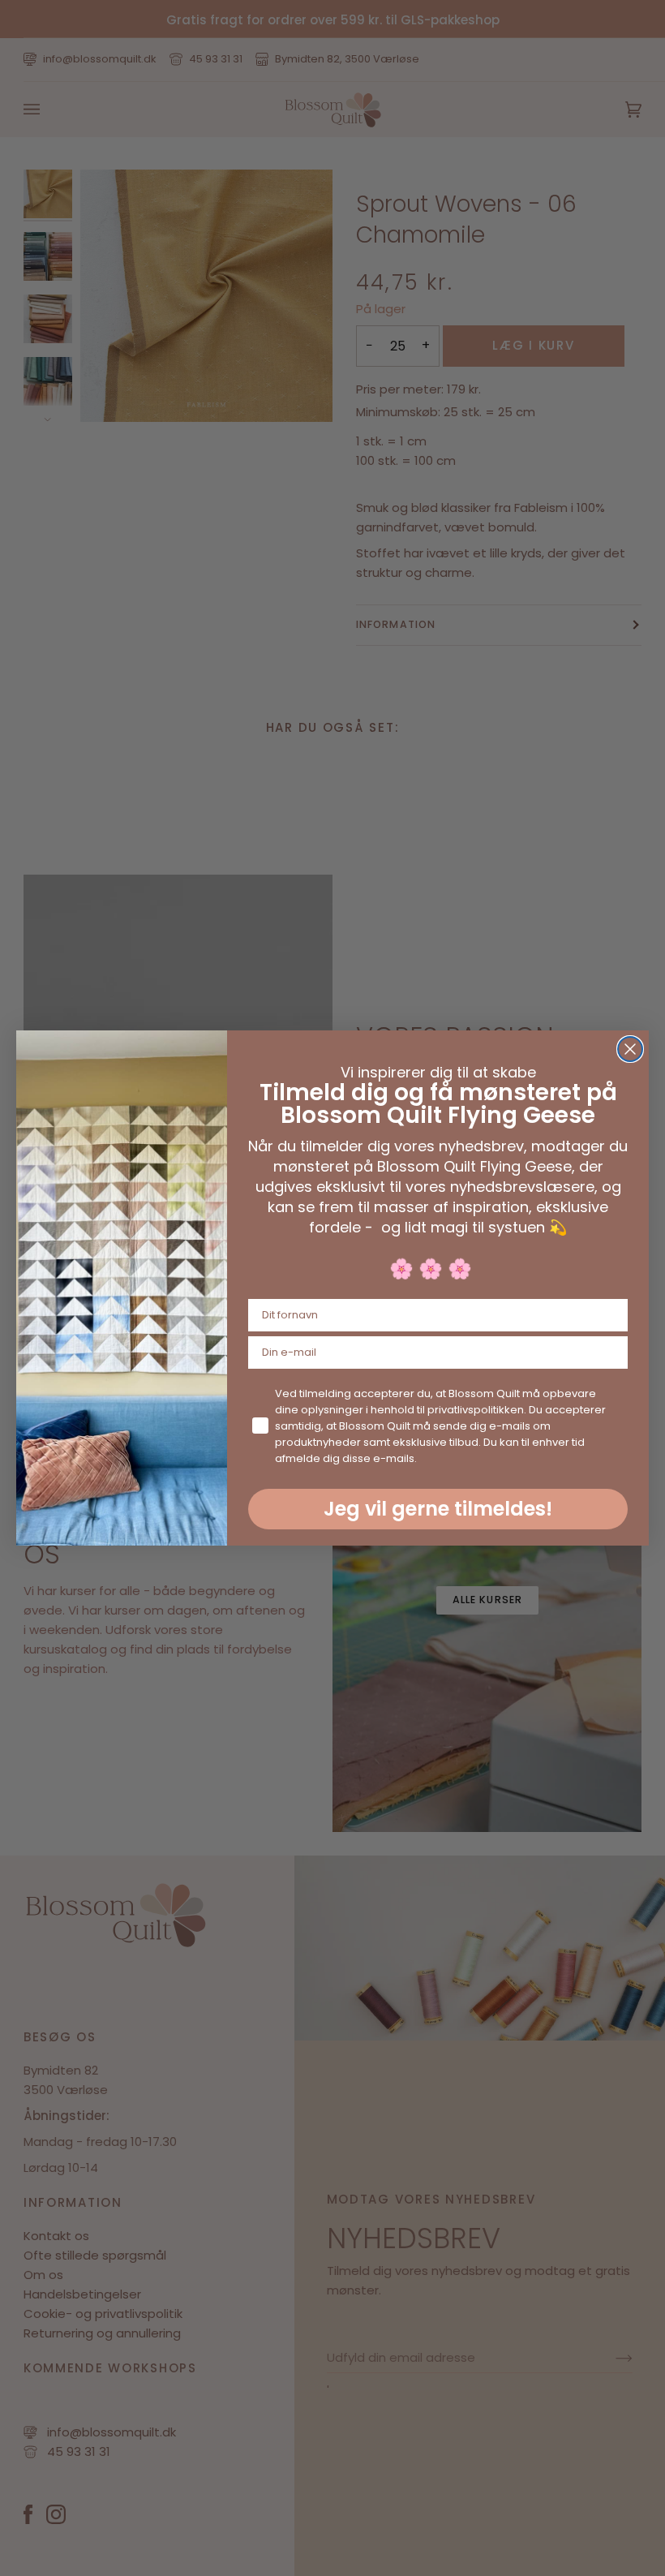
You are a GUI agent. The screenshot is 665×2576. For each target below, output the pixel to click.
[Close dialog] (630, 1049)
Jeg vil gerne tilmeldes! (438, 1509)
